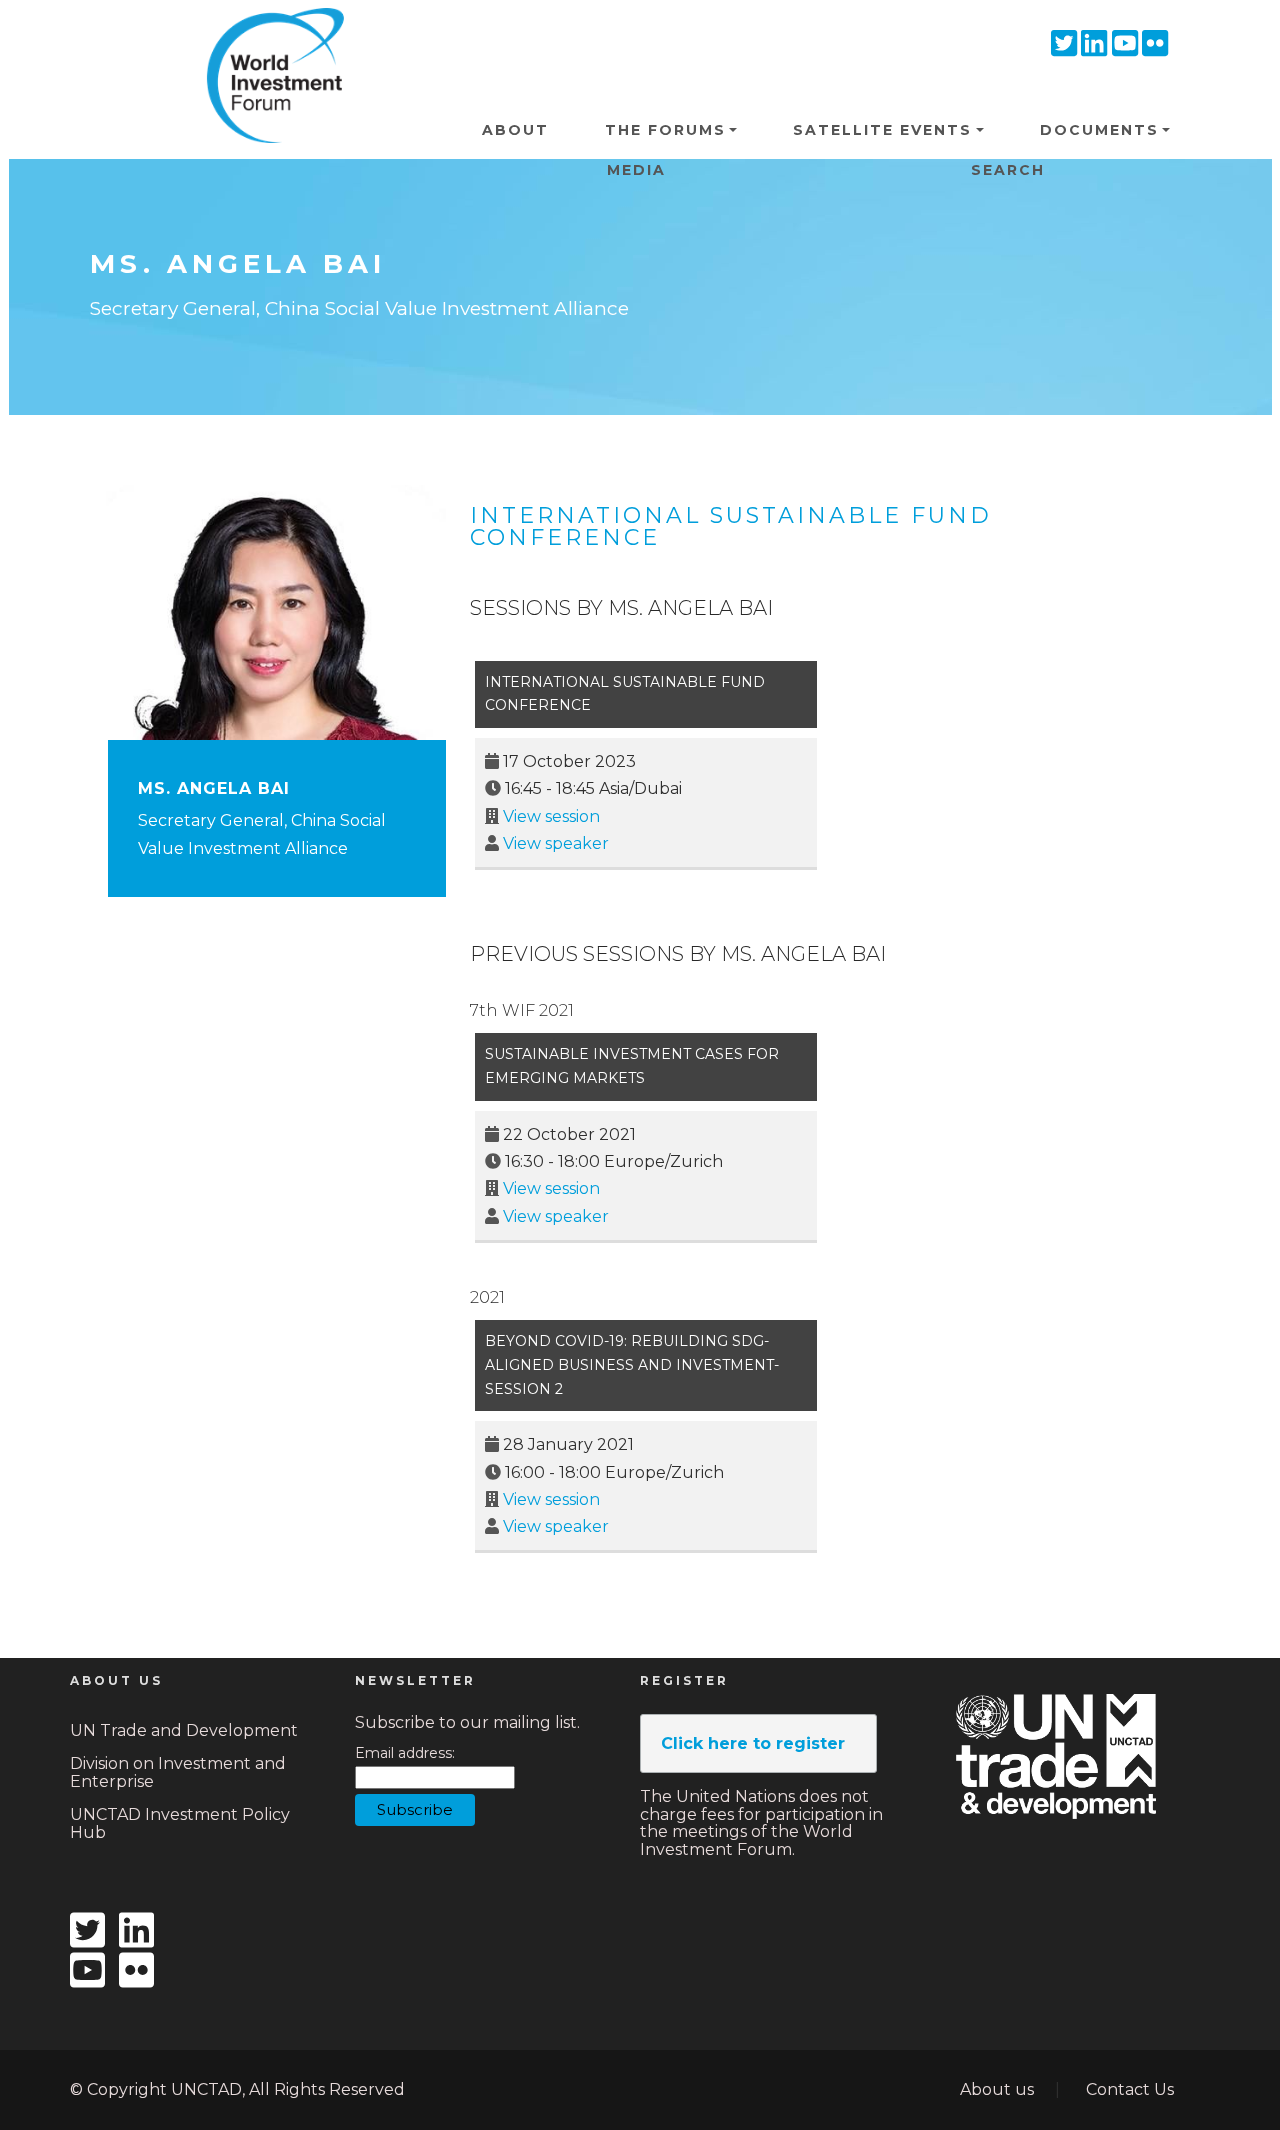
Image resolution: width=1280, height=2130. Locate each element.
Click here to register (753, 1743)
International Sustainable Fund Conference (731, 526)
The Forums (665, 130)
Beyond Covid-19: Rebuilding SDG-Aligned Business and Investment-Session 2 (632, 1365)
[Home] (268, 39)
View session (551, 816)
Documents (1099, 130)
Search (1008, 170)
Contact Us (1130, 2089)
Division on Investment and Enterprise (178, 1772)
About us (997, 2089)
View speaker (556, 843)
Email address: (405, 1753)
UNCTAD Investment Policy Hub (180, 1823)
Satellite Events (882, 130)
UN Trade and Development (184, 1730)
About (515, 130)
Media (636, 170)
